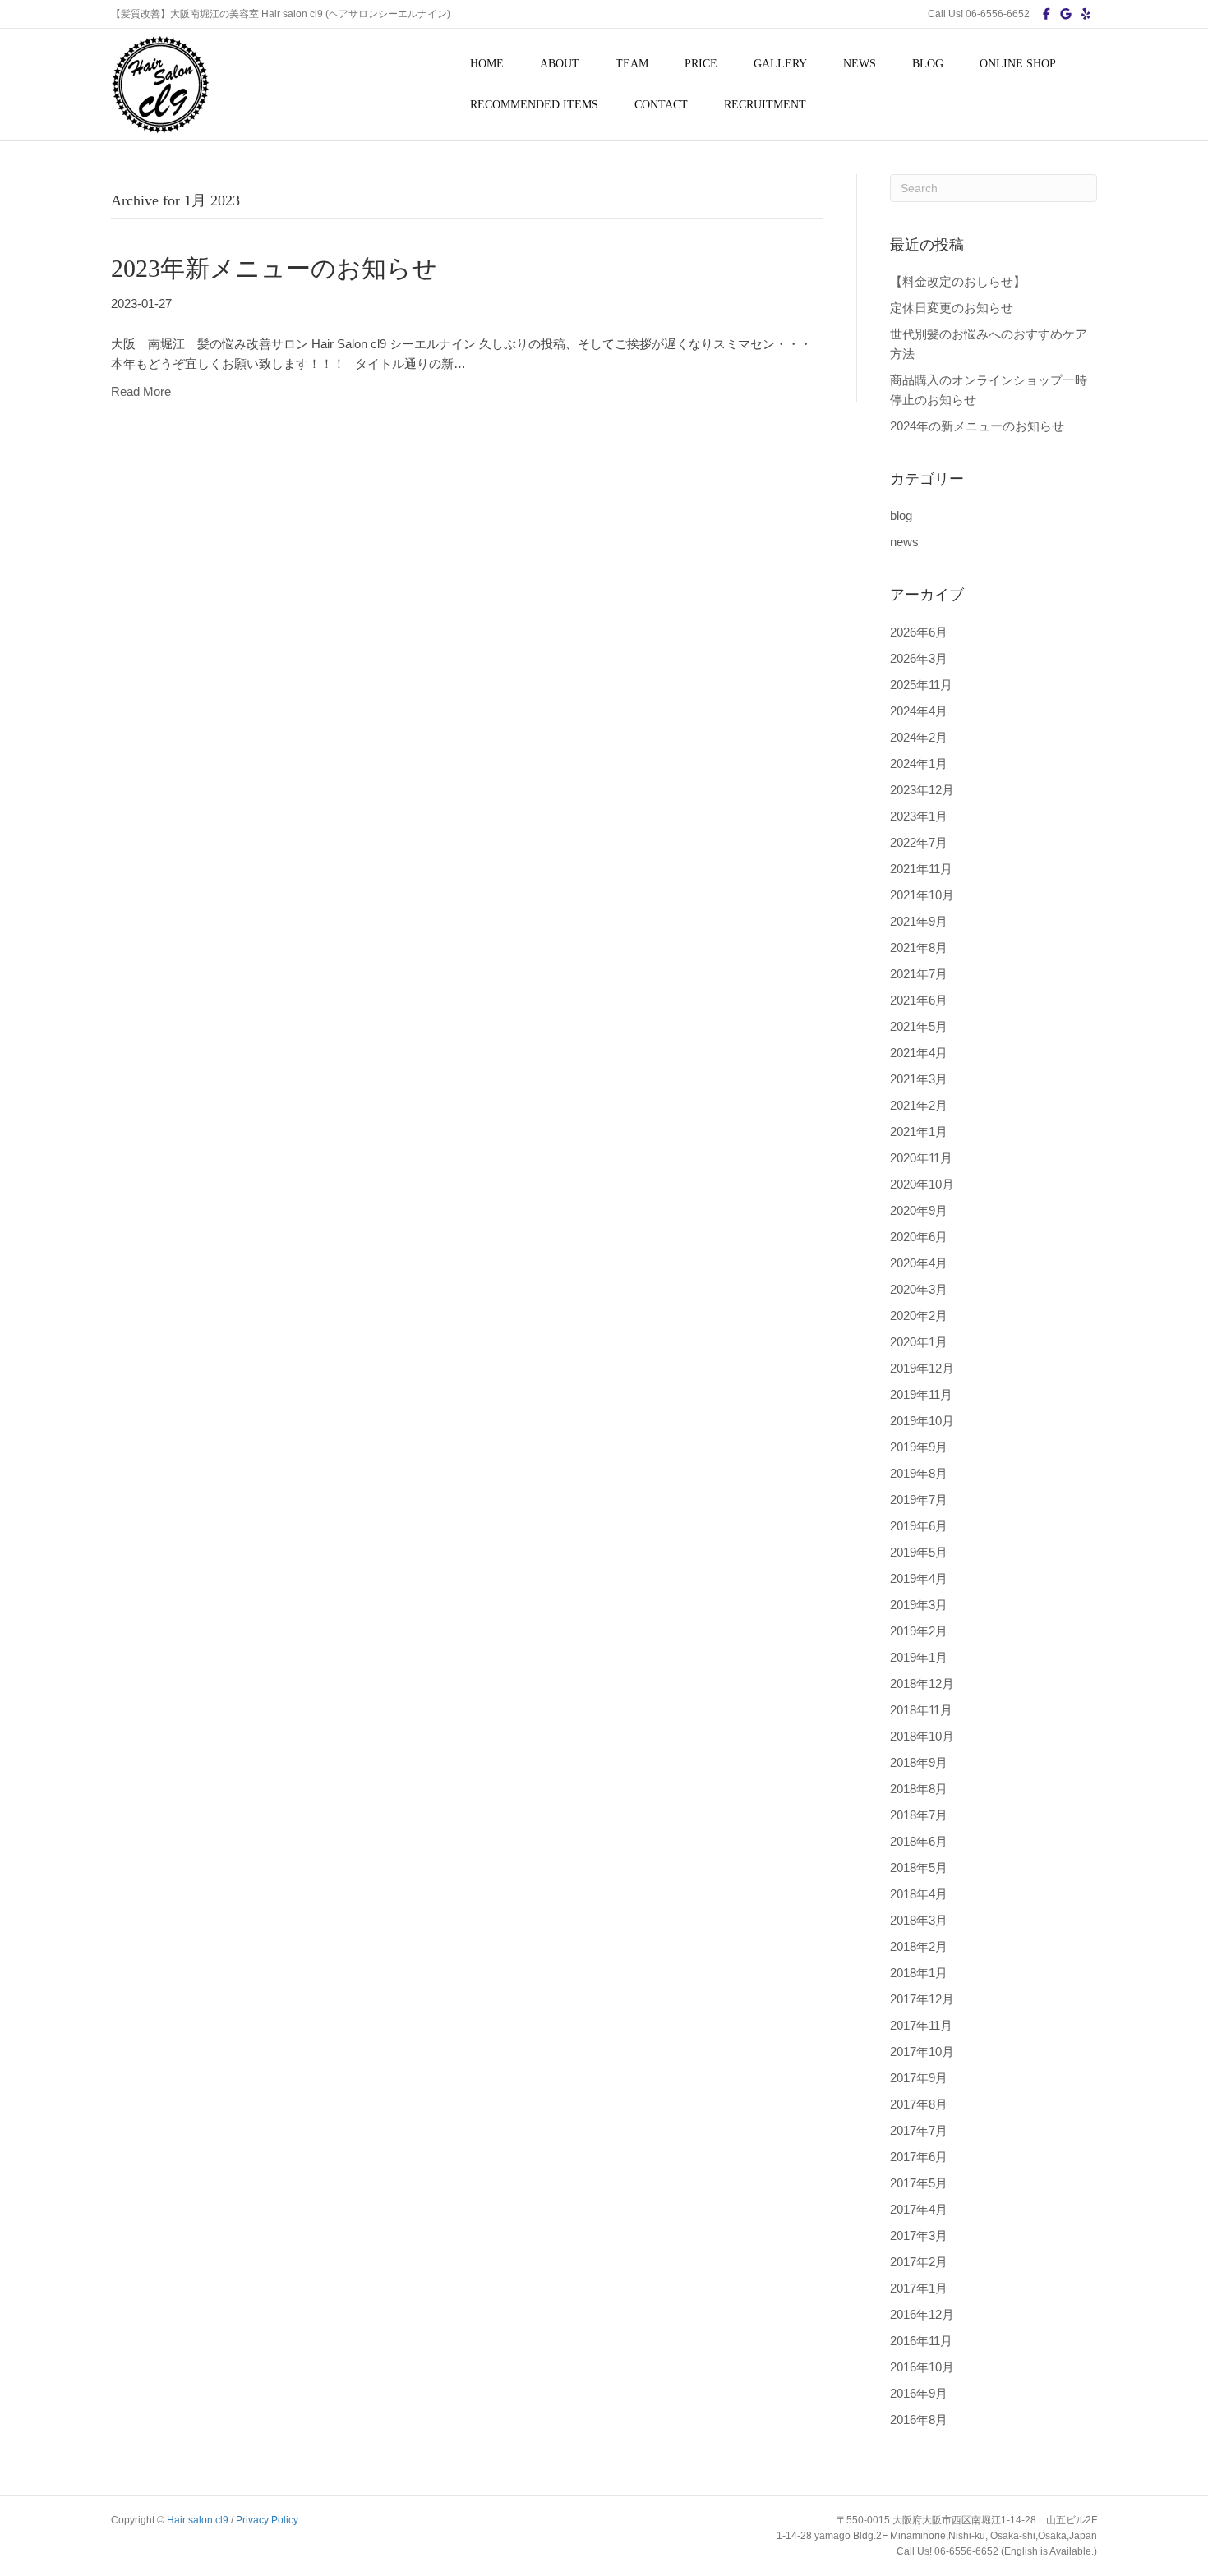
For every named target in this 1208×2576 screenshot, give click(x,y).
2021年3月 (919, 1079)
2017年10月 (922, 2052)
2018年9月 (919, 1762)
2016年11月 (921, 2341)
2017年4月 (919, 2209)
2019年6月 (919, 1526)
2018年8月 (919, 1789)
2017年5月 (919, 2183)
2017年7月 (919, 2130)
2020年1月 (919, 1342)
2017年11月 (921, 2025)
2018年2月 (919, 1946)
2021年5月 (919, 1026)
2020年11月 (921, 1158)
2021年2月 (919, 1105)
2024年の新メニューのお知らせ (977, 426)
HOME (487, 64)
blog (901, 515)
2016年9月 (919, 2393)
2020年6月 (919, 1237)
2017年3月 (919, 2236)
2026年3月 (919, 658)
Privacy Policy (267, 2520)
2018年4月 (919, 1894)
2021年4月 (919, 1053)
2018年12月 (922, 1684)
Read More (141, 391)
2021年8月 (919, 948)
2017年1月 (919, 2288)
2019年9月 (919, 1447)
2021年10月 (922, 895)
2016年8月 (919, 2420)
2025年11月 (921, 685)
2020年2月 (919, 1316)
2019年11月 (921, 1394)
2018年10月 (922, 1736)
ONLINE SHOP (1018, 64)
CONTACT (661, 105)
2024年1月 (919, 764)
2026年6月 (919, 632)
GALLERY (780, 64)
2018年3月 (919, 1920)
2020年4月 (919, 1263)
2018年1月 (919, 1973)
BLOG (928, 64)
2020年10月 (922, 1184)
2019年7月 (919, 1500)
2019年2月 (919, 1631)
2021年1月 (919, 1132)
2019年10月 (922, 1421)
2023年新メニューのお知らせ (274, 268)
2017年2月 (919, 2262)
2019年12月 (922, 1368)
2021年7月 (919, 974)
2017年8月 (919, 2104)
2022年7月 (919, 842)
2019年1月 (919, 1657)
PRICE (701, 64)
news (904, 542)
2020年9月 (919, 1210)
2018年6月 (919, 1841)
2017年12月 (922, 1999)
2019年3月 (919, 1605)
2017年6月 (919, 2157)
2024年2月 (919, 737)
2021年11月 (921, 869)
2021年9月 (919, 921)
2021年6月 (919, 1000)
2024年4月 (919, 711)
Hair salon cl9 (198, 2520)
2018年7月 (919, 1815)
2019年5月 (919, 1552)
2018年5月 (919, 1868)
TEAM (632, 64)
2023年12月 (922, 790)
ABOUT (560, 64)
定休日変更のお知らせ (952, 308)
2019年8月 (919, 1473)
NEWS (860, 64)
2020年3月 (919, 1289)
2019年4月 (919, 1578)
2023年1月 (919, 816)
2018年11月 (921, 1710)
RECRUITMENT (765, 105)
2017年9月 (919, 2078)
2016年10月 (922, 2367)
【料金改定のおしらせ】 (958, 281)
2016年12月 (922, 2314)
